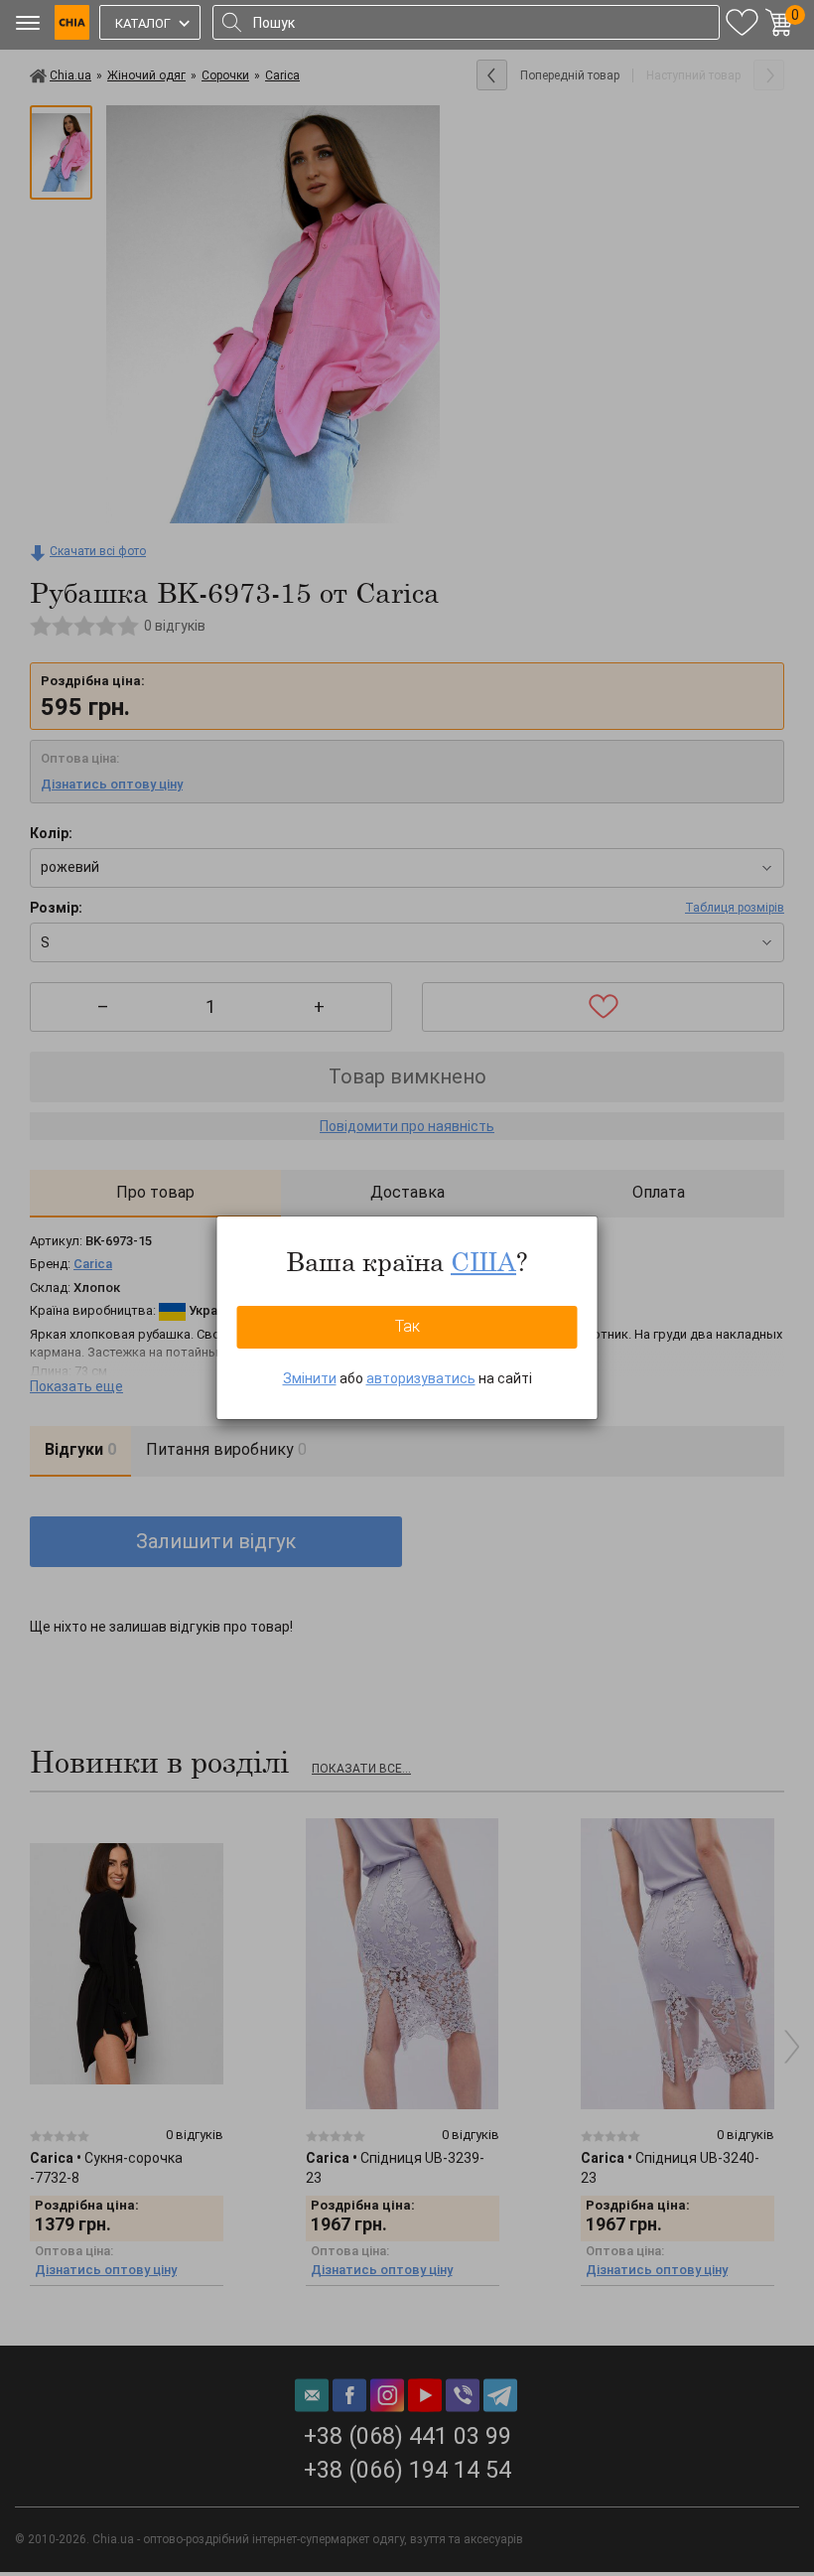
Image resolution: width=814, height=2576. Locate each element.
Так (407, 1326)
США (483, 1261)
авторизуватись (421, 1378)
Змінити (310, 1378)
